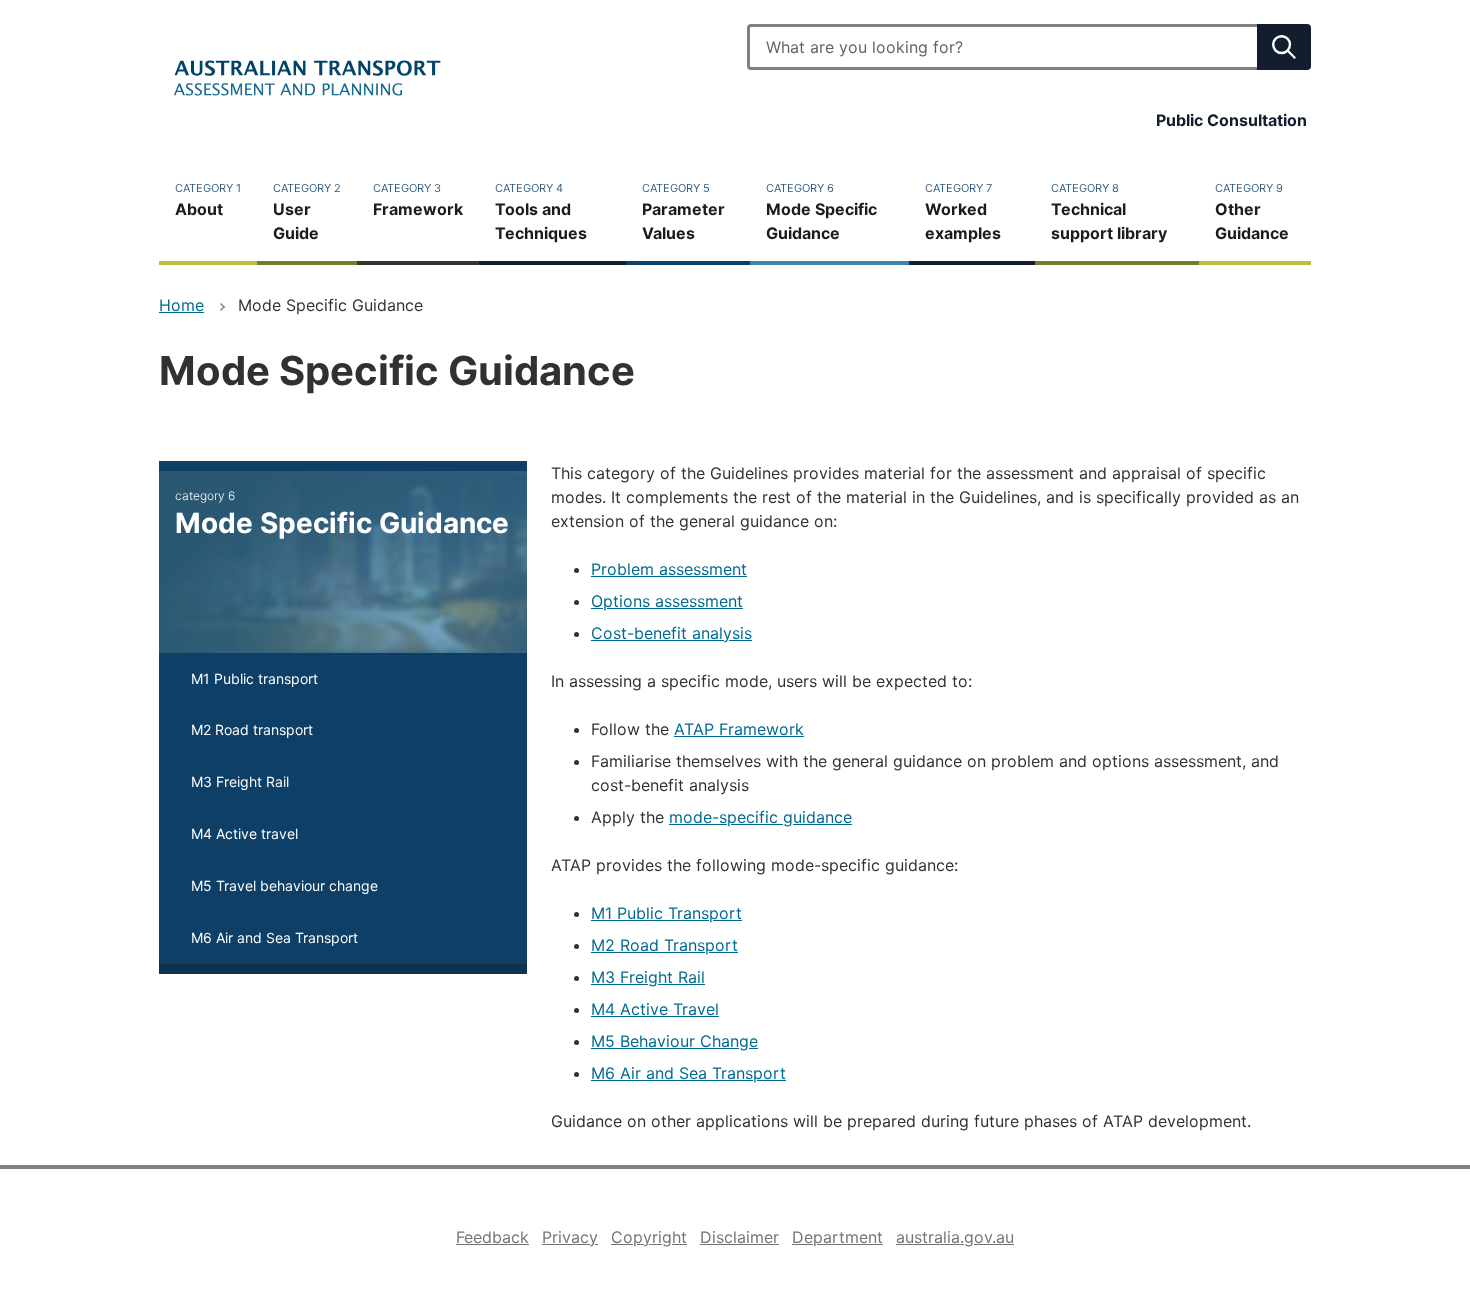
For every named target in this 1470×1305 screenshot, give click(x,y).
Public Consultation (1231, 120)
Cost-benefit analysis (671, 633)
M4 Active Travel (655, 1009)
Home (181, 305)
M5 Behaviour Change (674, 1041)
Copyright (649, 1237)
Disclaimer (739, 1237)
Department (837, 1237)
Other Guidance (1252, 212)
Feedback (492, 1237)
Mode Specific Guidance (821, 212)
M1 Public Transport (666, 913)
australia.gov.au (955, 1237)
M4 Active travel (244, 833)
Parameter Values (683, 212)
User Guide (307, 212)
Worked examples (963, 212)
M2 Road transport (252, 729)
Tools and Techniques (541, 212)
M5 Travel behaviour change (284, 885)
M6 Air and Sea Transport (688, 1073)
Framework (418, 200)
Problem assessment (669, 569)
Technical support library (1109, 212)
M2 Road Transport (664, 945)
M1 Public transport (254, 678)
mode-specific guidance (760, 817)
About (208, 200)
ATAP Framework (739, 729)
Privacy (570, 1237)
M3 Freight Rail (648, 977)
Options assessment (667, 601)
